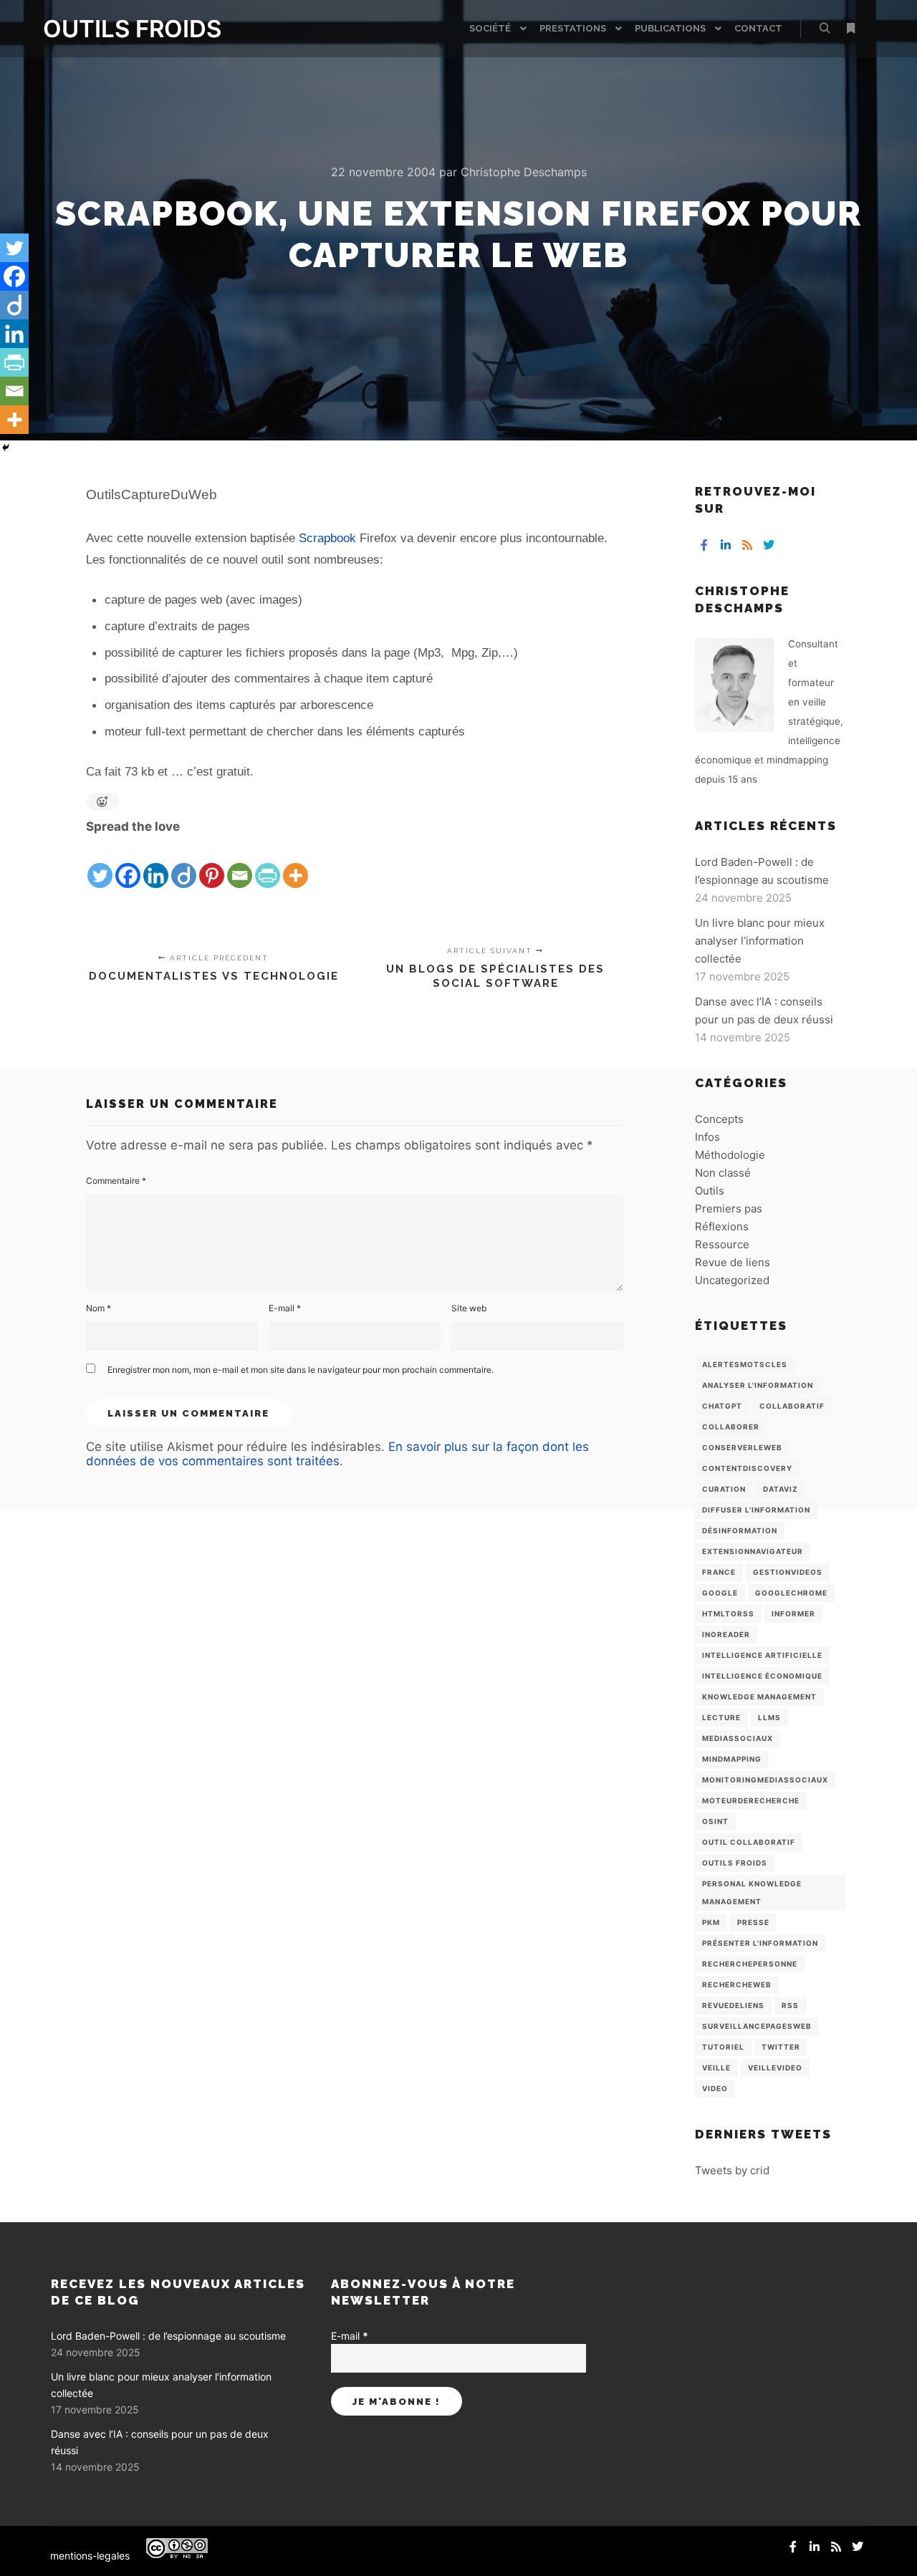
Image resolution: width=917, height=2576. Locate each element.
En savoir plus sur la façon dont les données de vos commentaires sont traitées (337, 1454)
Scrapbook (327, 538)
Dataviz (781, 1489)
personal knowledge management (752, 1892)
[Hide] (6, 448)
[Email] (240, 864)
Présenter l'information (760, 1943)
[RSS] (747, 545)
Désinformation (740, 1530)
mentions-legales (90, 2556)
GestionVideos (788, 1572)
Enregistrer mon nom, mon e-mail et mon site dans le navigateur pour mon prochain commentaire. (301, 1370)
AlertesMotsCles (745, 1364)
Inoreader (726, 1634)
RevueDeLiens (733, 2005)
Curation (724, 1489)
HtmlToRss (728, 1613)
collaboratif (792, 1406)
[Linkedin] (156, 864)
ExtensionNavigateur (753, 1551)
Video (715, 2088)
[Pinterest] (212, 864)
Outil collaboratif (749, 1842)
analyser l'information (758, 1385)
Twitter (781, 2047)
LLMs (769, 1717)
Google (720, 1593)
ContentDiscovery (747, 1468)
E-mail (285, 1308)
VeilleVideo (775, 2068)
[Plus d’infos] (850, 29)
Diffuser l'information (756, 1510)
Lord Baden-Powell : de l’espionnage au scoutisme (168, 2336)
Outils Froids (735, 1863)
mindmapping (732, 1759)
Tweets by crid (732, 2170)
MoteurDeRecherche (751, 1800)
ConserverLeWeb (742, 1447)
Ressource (722, 1244)
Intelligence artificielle (762, 1655)
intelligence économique (762, 1676)
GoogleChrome (791, 1593)
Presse (753, 1922)
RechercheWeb (737, 1984)
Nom (99, 1308)
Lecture (721, 1717)
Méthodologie (730, 1155)
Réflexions (722, 1226)
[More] (296, 864)
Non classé (723, 1173)
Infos (707, 1137)
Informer (793, 1613)
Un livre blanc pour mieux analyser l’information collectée (760, 941)
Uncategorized (732, 1280)
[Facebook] (128, 864)
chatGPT (722, 1406)
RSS (790, 2005)
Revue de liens (733, 1262)
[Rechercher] (825, 29)
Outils (710, 1191)
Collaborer (731, 1427)
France (719, 1572)
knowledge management (759, 1697)
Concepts (719, 1119)
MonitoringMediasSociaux (765, 1780)
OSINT (715, 1821)
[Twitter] (100, 864)
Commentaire (116, 1181)
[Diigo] (184, 864)
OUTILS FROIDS (115, 29)
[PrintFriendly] (268, 864)
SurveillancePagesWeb (757, 2026)
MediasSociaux (738, 1738)
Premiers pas (729, 1209)
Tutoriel (723, 2047)
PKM (711, 1922)
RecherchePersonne (750, 1964)
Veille (716, 2068)
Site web (469, 1308)
